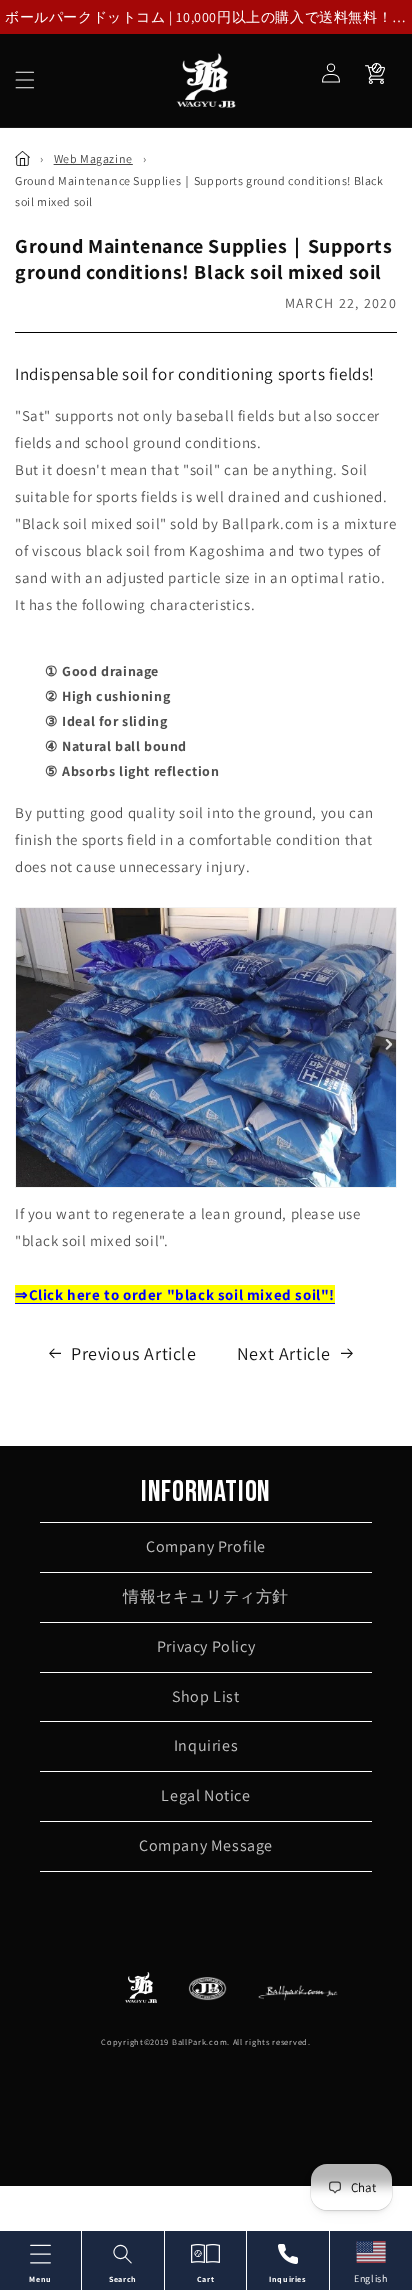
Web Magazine (93, 158)
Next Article (284, 1353)
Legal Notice (205, 1795)
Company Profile (206, 1546)
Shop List (205, 1696)
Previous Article (134, 1353)
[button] (25, 80)
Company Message (206, 1845)
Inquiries (206, 1745)
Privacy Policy (206, 1646)
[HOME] (22, 158)
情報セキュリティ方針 (206, 1596)
